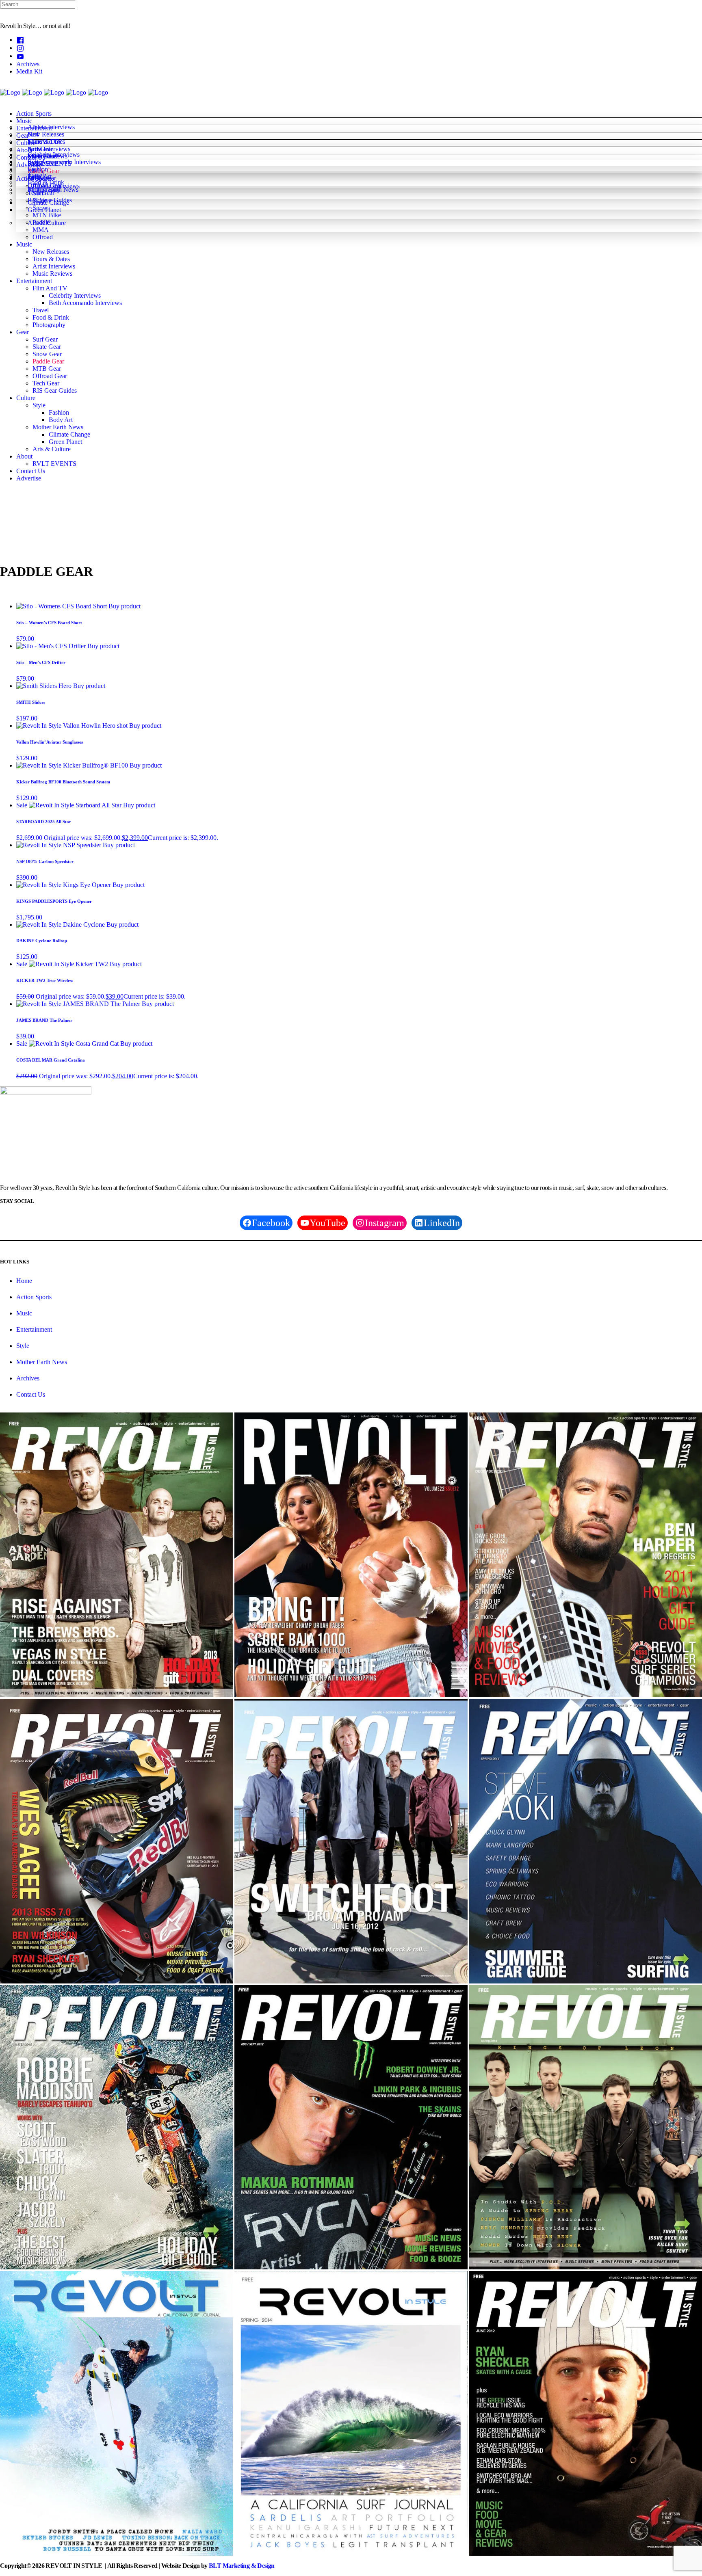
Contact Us (31, 1394)
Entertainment (34, 1329)
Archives (28, 64)
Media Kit (29, 71)
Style (23, 1346)
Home (24, 1281)
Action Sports (34, 1297)
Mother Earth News (42, 1362)
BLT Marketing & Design (242, 2566)
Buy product (125, 606)
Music (24, 1313)
